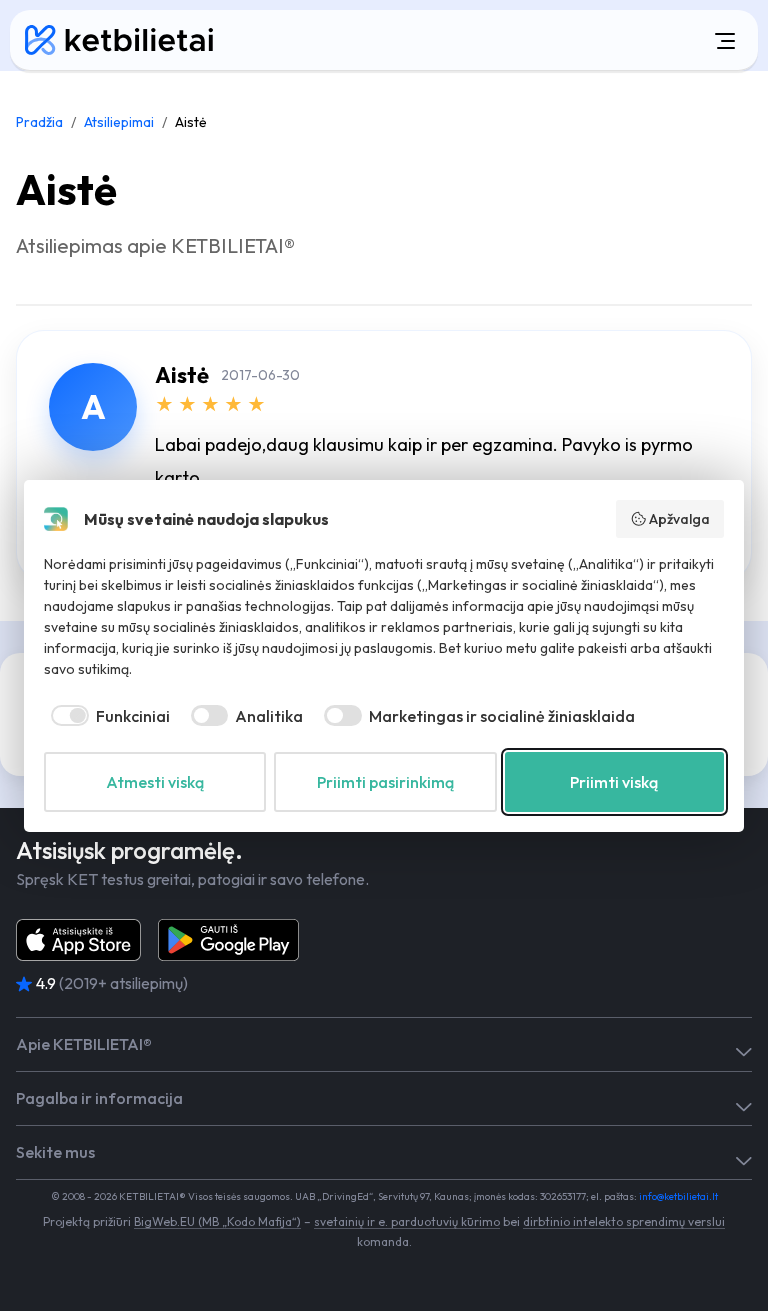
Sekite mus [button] (55, 1152)
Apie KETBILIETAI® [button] (84, 1044)
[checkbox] (107, 716)
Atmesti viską (155, 782)
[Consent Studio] (56, 519)
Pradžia (39, 122)
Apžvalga (679, 519)
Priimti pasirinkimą (385, 782)
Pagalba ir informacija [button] (99, 1098)
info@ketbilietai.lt (678, 1196)
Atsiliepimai (119, 122)
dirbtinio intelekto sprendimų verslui (624, 1221)
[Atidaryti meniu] (503, 40)
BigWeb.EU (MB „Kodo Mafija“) (217, 1221)
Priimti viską (614, 782)
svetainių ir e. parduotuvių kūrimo (407, 1221)
